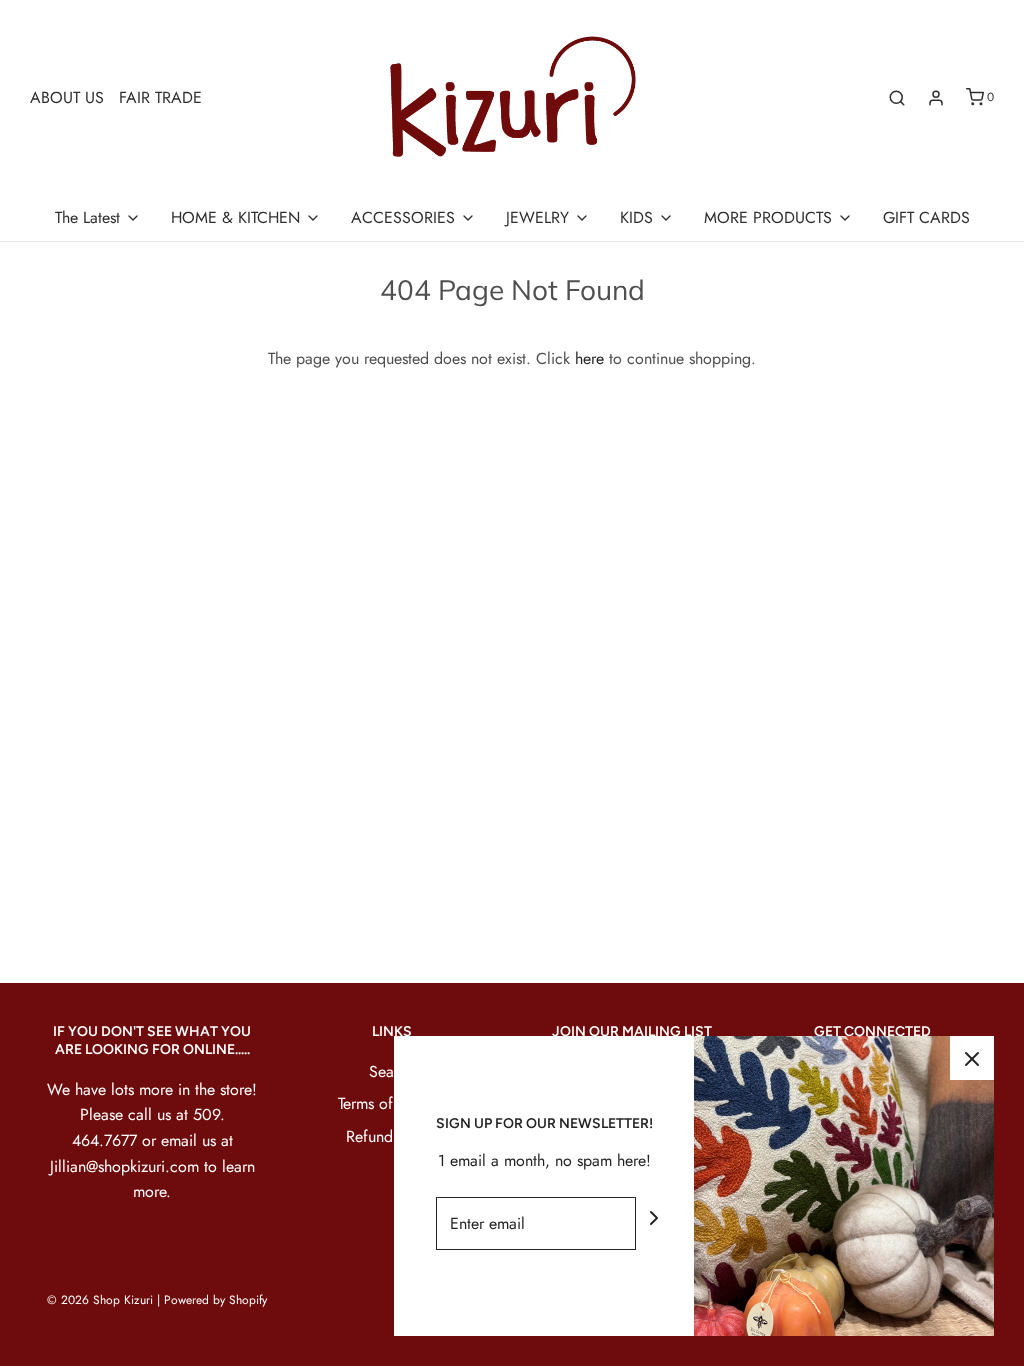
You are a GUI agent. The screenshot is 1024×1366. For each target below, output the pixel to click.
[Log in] (936, 98)
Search (392, 1071)
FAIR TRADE (160, 97)
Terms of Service (392, 1103)
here (589, 358)
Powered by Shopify (215, 1300)
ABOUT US (67, 97)
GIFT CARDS (926, 217)
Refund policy (392, 1136)
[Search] (897, 98)
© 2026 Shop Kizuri (100, 1300)
